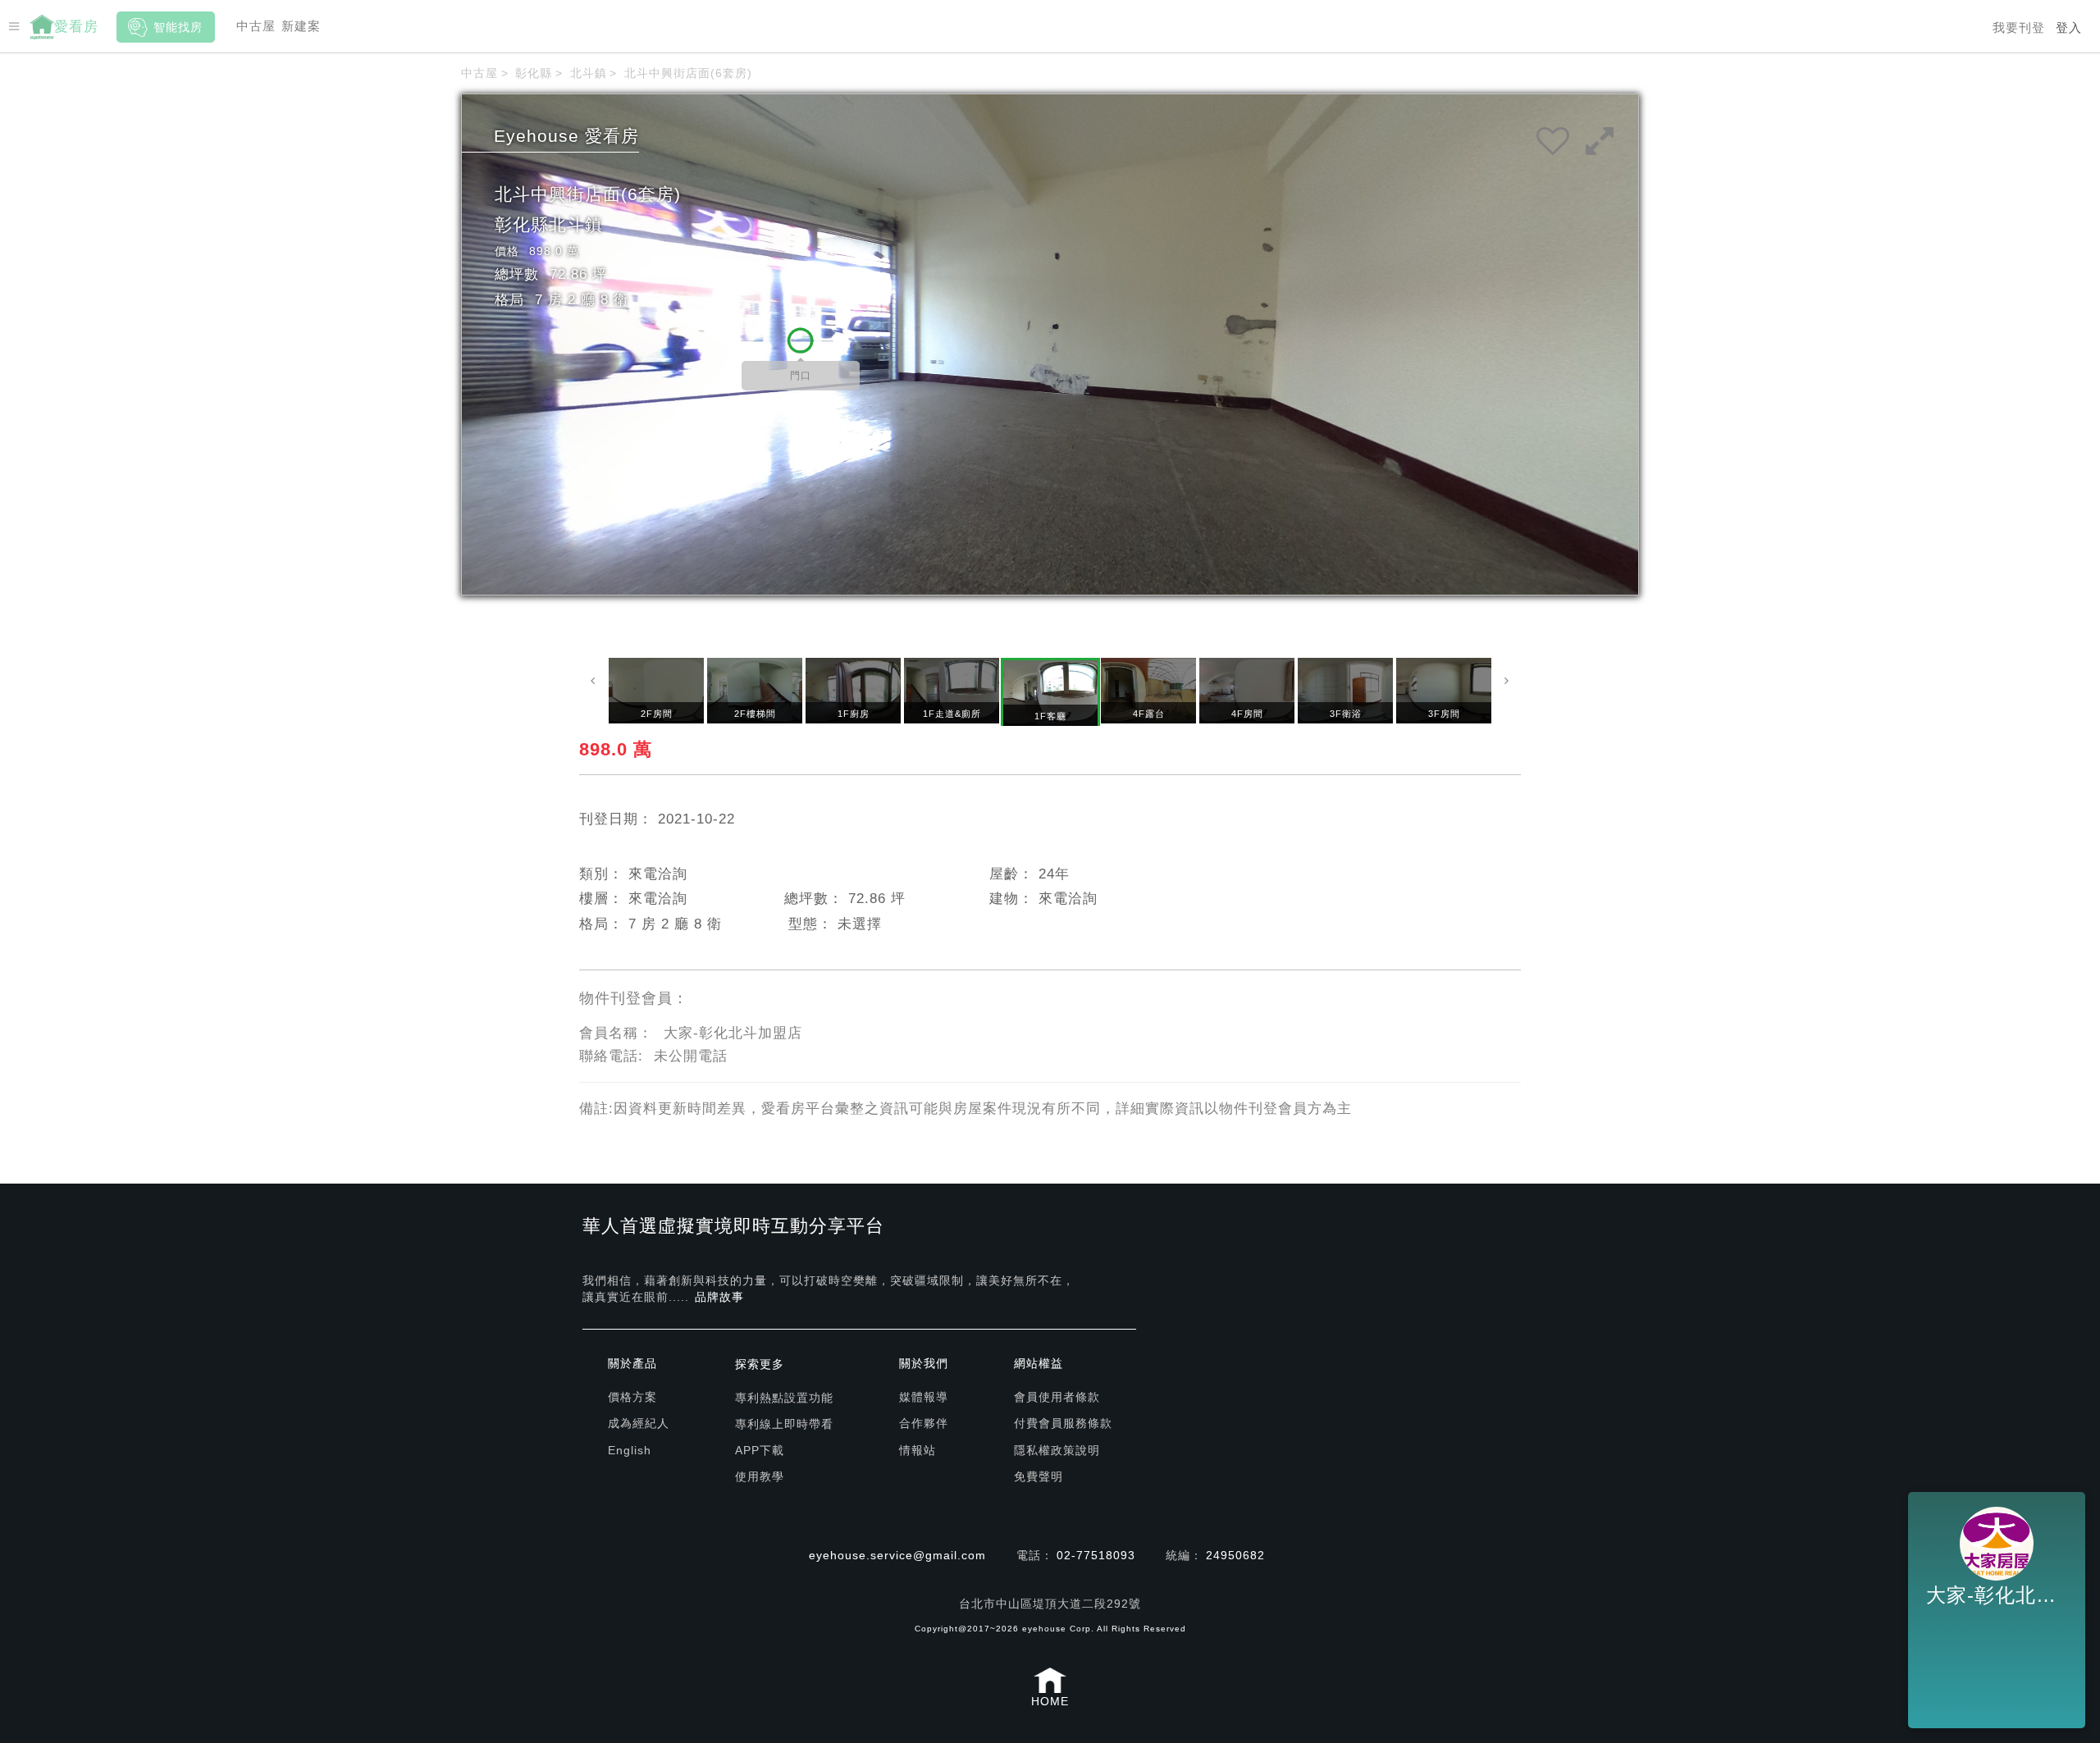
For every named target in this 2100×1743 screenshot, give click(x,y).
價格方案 (632, 1397)
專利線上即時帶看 (784, 1424)
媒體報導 (924, 1397)
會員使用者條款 (1057, 1397)
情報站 (918, 1450)
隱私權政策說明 (1057, 1450)
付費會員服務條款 (1063, 1423)
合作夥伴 (924, 1423)
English (630, 1450)
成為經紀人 (639, 1423)
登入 (2069, 27)
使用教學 (760, 1476)
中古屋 (256, 26)
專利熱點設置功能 (784, 1398)
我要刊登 (2019, 27)
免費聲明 (1039, 1476)
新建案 (301, 26)
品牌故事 (719, 1297)
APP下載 (760, 1450)
